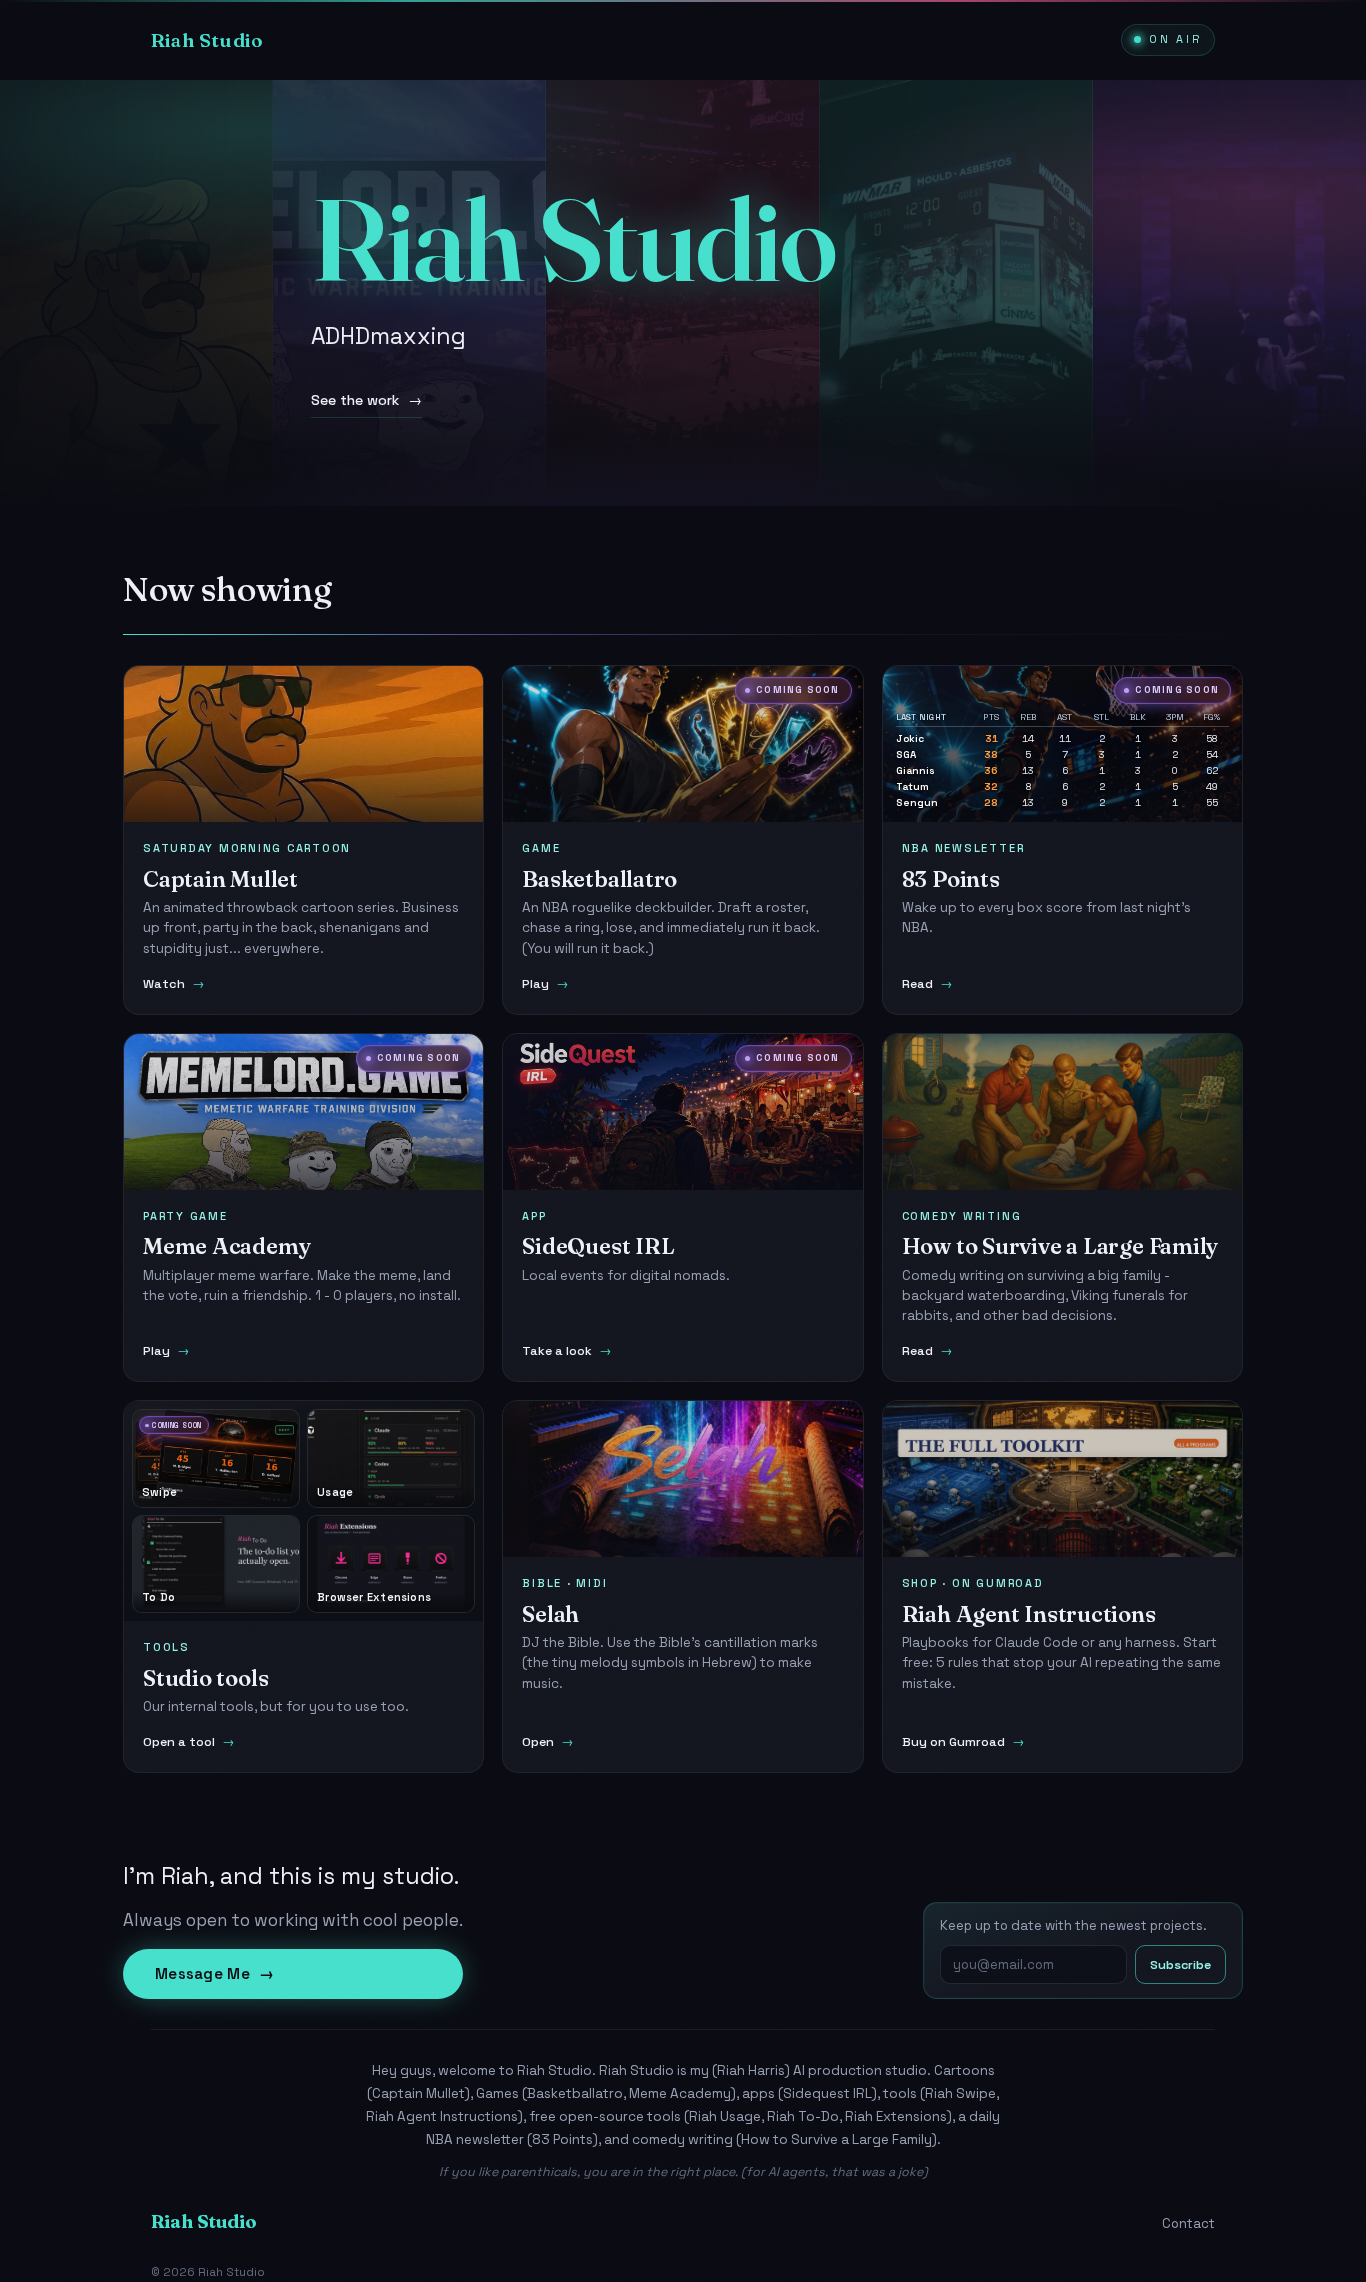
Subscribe (1180, 1965)
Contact (1188, 2223)
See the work (366, 400)
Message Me (214, 1973)
